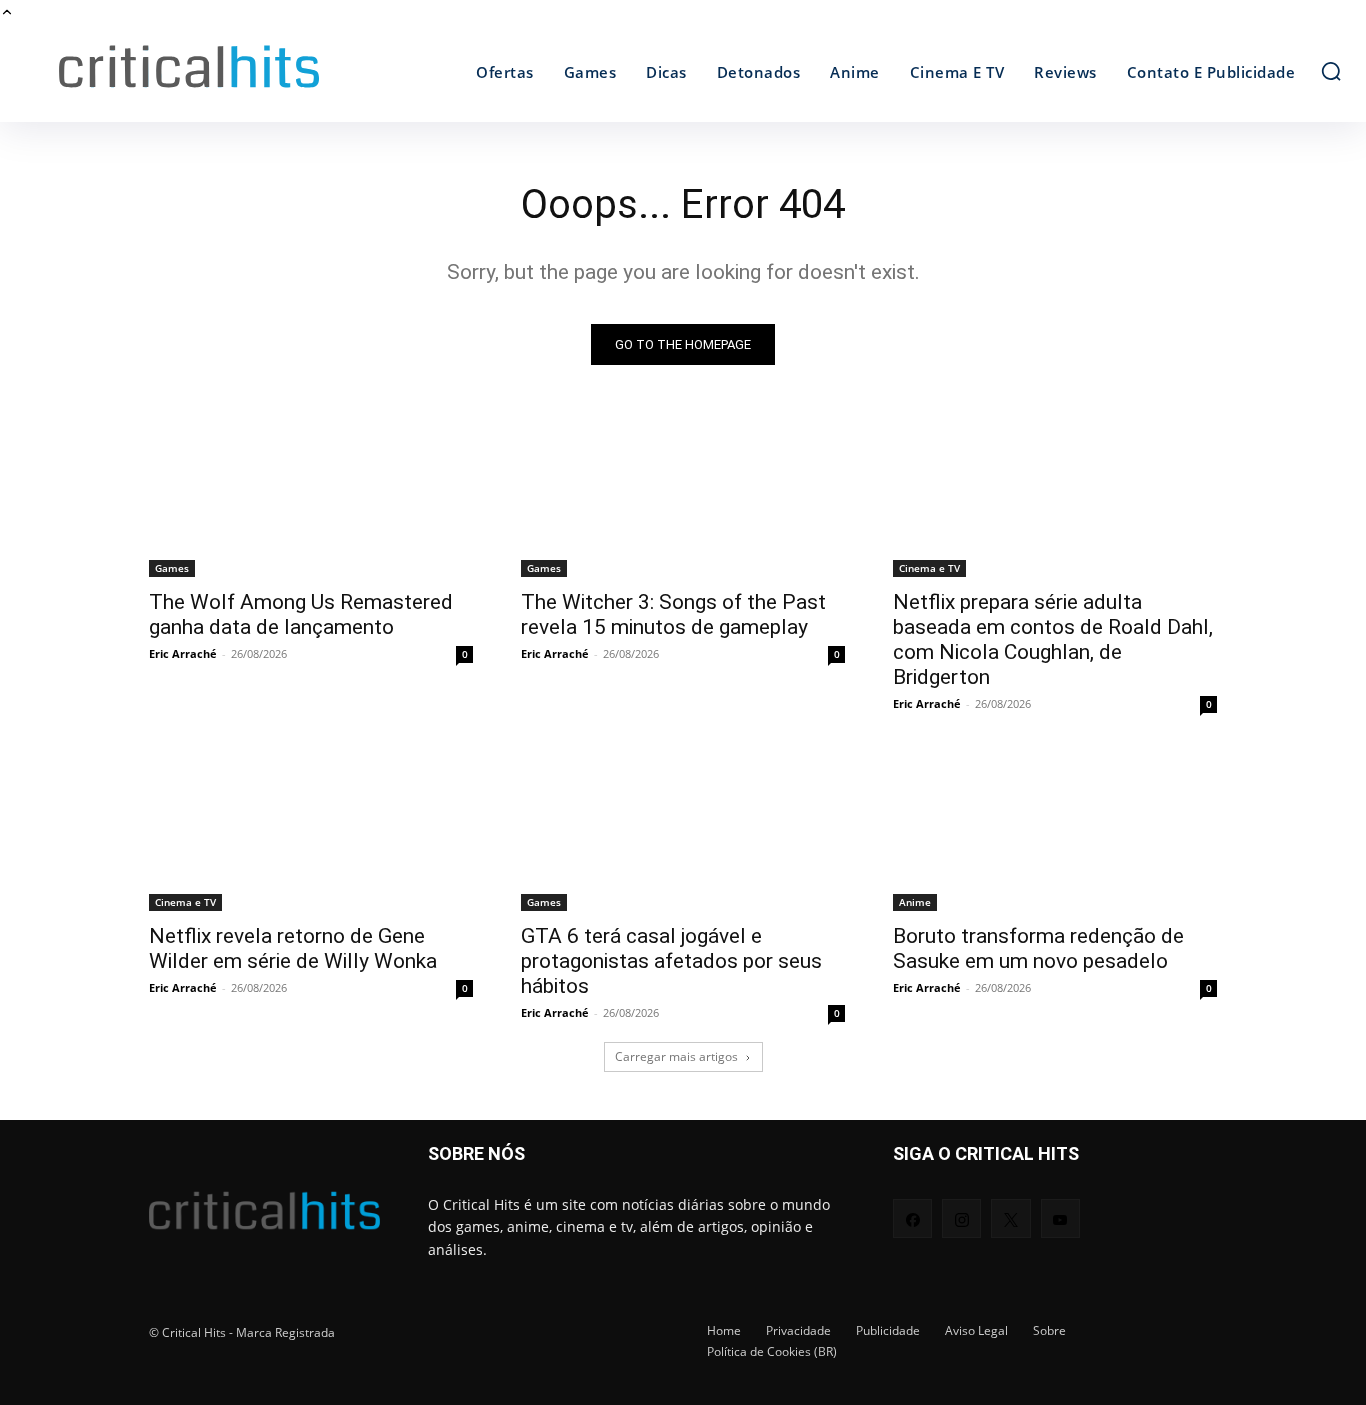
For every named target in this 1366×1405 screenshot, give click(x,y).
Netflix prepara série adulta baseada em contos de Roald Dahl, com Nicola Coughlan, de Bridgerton (1053, 618)
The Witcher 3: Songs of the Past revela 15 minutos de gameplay (673, 593)
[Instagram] (961, 1197)
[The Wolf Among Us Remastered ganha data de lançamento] (311, 475)
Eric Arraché (183, 632)
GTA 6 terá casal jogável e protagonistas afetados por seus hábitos (671, 940)
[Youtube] (1060, 1197)
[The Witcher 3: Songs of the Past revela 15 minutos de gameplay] (683, 475)
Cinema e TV (929, 547)
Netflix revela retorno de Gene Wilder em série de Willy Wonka (293, 927)
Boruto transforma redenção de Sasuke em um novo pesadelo (1038, 927)
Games (172, 547)
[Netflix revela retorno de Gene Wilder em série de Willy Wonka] (311, 809)
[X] (1010, 1197)
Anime (915, 881)
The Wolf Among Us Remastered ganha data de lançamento (301, 593)
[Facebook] (912, 1197)
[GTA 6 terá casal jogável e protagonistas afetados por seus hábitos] (683, 809)
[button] (1331, 50)
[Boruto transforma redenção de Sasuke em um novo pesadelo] (1055, 809)
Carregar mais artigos (676, 1035)
